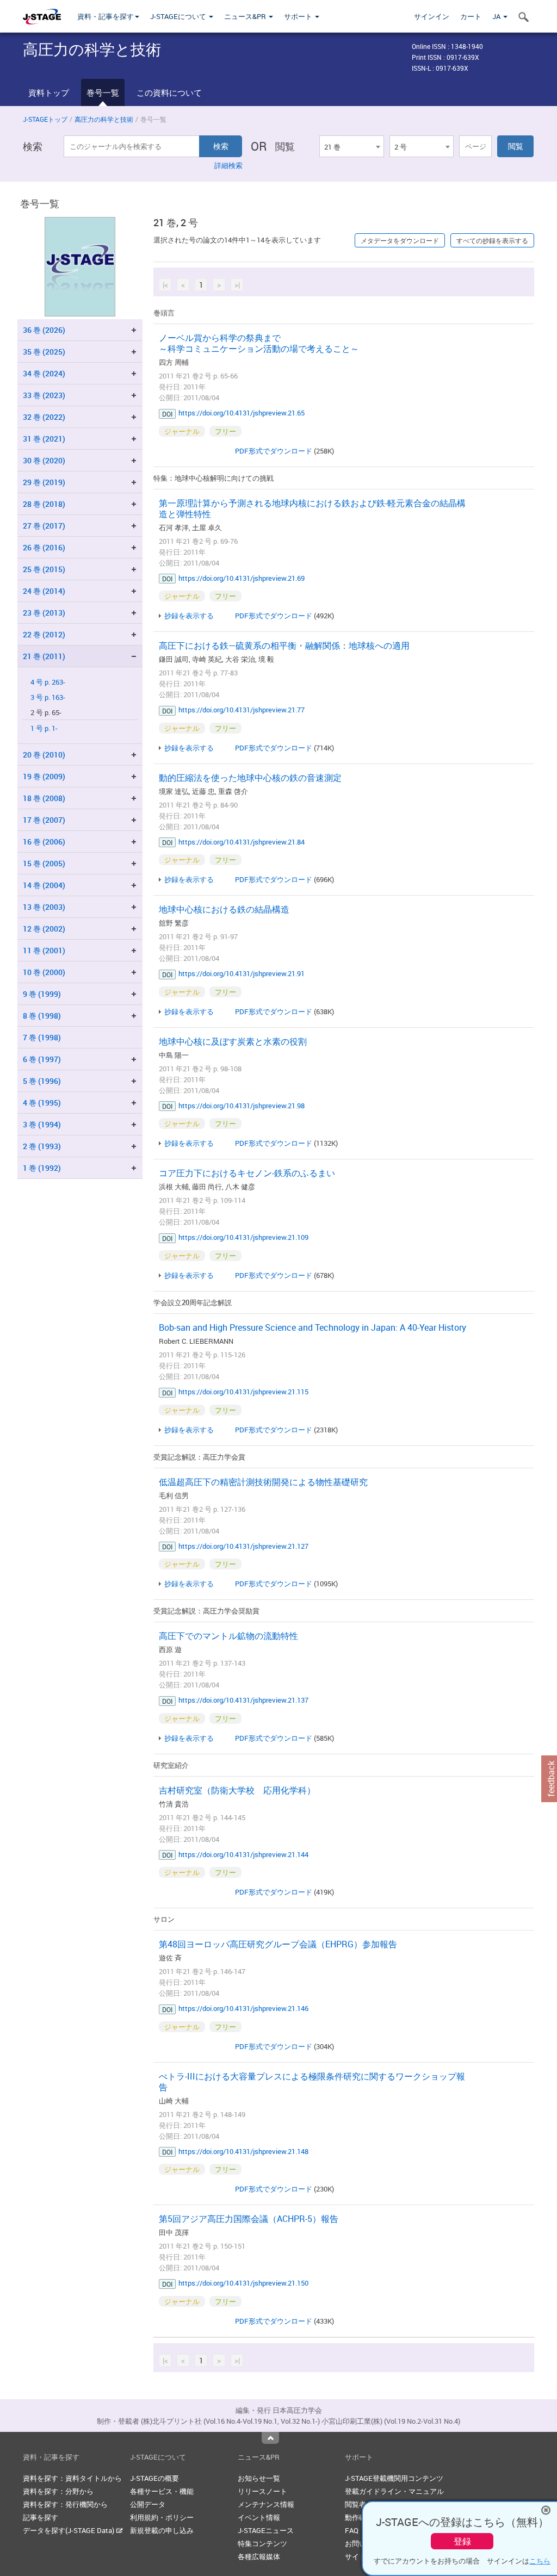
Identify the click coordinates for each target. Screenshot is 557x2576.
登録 (462, 2541)
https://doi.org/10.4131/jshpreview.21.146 (243, 2008)
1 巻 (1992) (42, 1168)
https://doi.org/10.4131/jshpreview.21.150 (243, 2283)
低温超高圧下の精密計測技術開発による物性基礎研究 (263, 1482)
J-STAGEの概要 (154, 2478)
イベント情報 (259, 2517)
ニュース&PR (246, 16)
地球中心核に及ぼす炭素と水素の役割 (233, 1041)
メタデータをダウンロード (400, 240)
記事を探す (41, 2517)
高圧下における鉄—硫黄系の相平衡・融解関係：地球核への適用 (284, 645)
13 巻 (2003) (44, 907)
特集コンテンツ (262, 2543)
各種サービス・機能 (162, 2491)
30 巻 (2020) (44, 460)
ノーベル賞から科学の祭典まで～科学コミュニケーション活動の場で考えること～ (259, 343)
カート (471, 16)
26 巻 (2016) (44, 547)
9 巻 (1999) (42, 994)
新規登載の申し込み (162, 2530)
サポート (299, 16)
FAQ (352, 2530)
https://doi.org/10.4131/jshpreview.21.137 (243, 1700)
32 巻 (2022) (44, 417)
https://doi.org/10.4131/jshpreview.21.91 (242, 973)
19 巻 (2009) (44, 776)
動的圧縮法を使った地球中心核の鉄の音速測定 (250, 778)
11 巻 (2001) (44, 950)
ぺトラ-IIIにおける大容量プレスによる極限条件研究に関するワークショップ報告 (312, 2082)
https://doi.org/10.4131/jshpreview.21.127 (243, 1546)
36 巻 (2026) (44, 330)
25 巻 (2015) (44, 569)
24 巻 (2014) (44, 591)
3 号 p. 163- (48, 697)
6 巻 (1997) (42, 1059)
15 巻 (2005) (44, 863)
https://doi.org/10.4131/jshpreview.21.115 (243, 1392)
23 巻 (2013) (44, 613)
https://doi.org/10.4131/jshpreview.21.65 (242, 413)
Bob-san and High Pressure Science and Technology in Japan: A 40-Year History (312, 1327)
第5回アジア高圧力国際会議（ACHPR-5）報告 (249, 2219)
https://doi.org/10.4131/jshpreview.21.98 (242, 1106)
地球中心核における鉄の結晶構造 (224, 909)
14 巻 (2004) (44, 885)
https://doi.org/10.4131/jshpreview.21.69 (242, 578)
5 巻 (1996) (42, 1081)
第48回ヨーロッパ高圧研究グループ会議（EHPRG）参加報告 (278, 1944)
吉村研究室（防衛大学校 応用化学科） (237, 1790)
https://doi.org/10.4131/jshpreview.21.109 (243, 1237)
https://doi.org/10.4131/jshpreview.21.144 (243, 1854)
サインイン (432, 16)
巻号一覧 (103, 92)
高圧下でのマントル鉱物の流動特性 (228, 1636)
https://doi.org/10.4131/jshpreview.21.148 (243, 2151)
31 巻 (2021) (44, 439)
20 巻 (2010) (44, 755)
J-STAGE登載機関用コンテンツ (394, 2478)
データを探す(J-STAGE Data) (69, 2530)
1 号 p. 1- (44, 728)
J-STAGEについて (179, 16)
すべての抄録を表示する (492, 240)
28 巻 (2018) (44, 504)
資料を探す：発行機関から (65, 2504)
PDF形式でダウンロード (274, 451)
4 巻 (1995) (42, 1103)
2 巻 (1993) (42, 1146)
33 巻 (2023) (44, 395)
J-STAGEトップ (45, 119)
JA (497, 16)
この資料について (169, 92)
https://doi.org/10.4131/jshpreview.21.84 (242, 842)
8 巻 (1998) (42, 1016)
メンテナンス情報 (266, 2504)
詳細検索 (228, 165)
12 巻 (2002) (44, 929)
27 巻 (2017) (44, 526)
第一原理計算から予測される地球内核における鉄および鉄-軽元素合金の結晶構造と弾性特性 (312, 508)
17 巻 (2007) (44, 820)
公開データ (148, 2504)
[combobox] (351, 146)
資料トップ (49, 92)
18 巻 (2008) (44, 798)
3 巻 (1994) (42, 1124)
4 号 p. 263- (48, 682)
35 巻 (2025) (44, 352)
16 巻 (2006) (44, 842)
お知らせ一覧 (259, 2478)
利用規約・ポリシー (162, 2517)
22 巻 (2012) (44, 634)
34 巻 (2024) (44, 373)
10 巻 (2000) (44, 972)
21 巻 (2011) (44, 656)
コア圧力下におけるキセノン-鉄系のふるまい (247, 1173)
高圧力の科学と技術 (104, 119)
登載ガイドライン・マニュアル (394, 2491)
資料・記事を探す (106, 16)
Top (270, 2438)
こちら (540, 2561)
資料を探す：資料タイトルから (72, 2478)
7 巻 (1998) (42, 1037)
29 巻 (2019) (44, 482)
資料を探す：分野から (58, 2491)
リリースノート (262, 2491)
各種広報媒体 (259, 2556)
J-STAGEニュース (266, 2530)
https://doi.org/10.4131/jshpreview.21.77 (242, 710)
